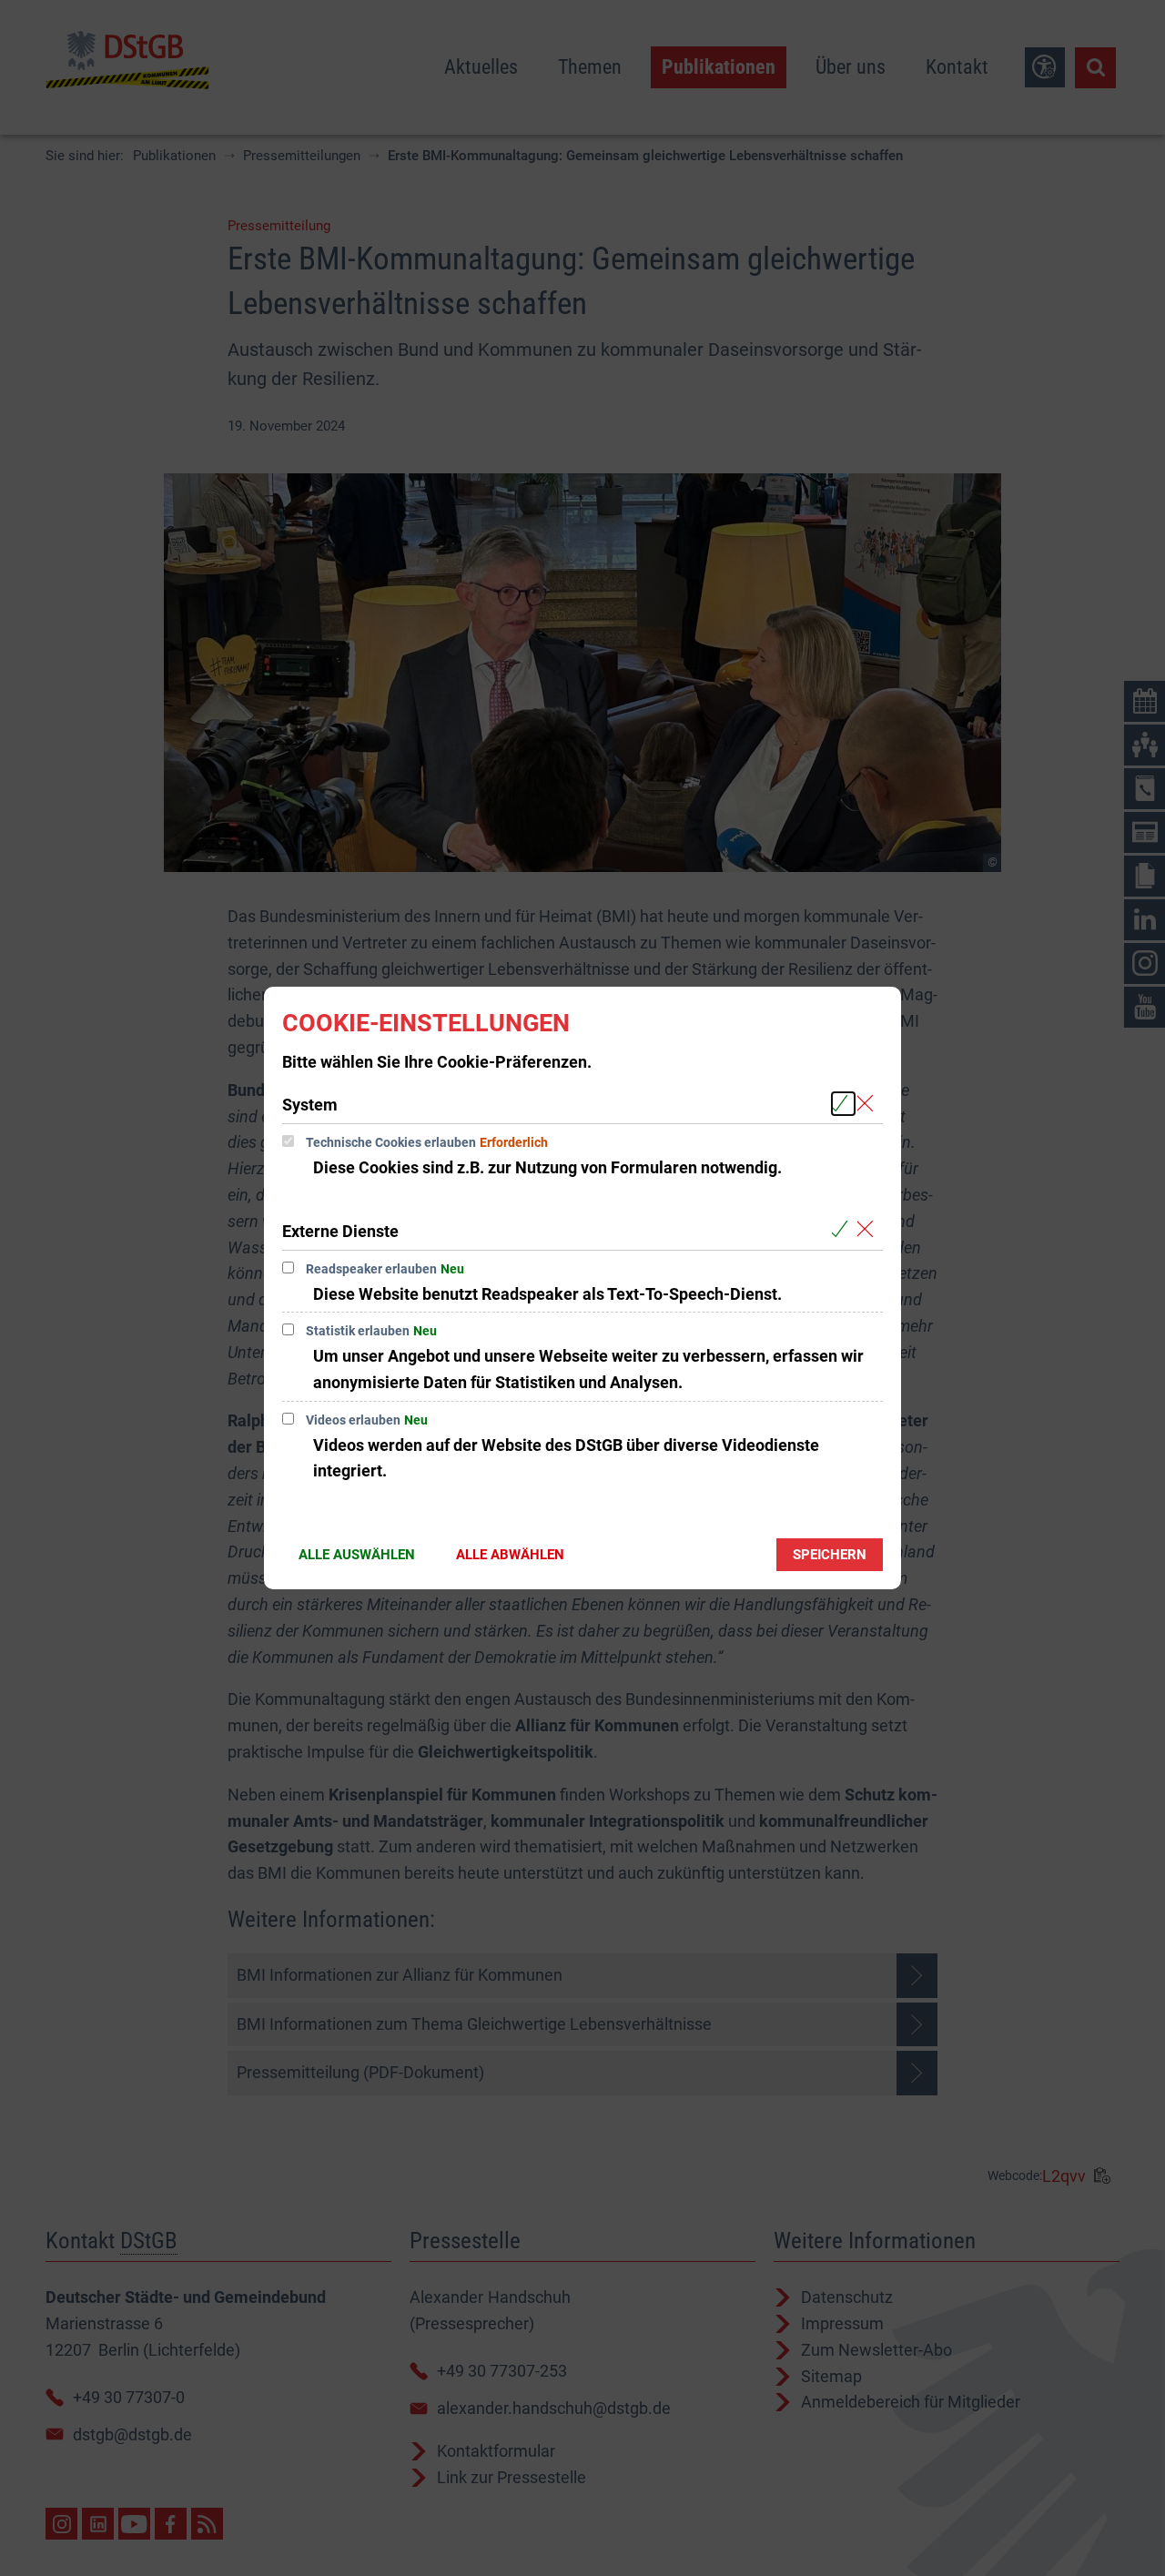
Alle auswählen (357, 1555)
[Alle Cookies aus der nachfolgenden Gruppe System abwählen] (869, 1104)
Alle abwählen (510, 1555)
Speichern (830, 1555)
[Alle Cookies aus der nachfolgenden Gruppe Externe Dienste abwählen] (869, 1230)
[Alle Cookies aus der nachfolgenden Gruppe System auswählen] (843, 1104)
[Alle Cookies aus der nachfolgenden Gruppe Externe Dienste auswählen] (843, 1230)
